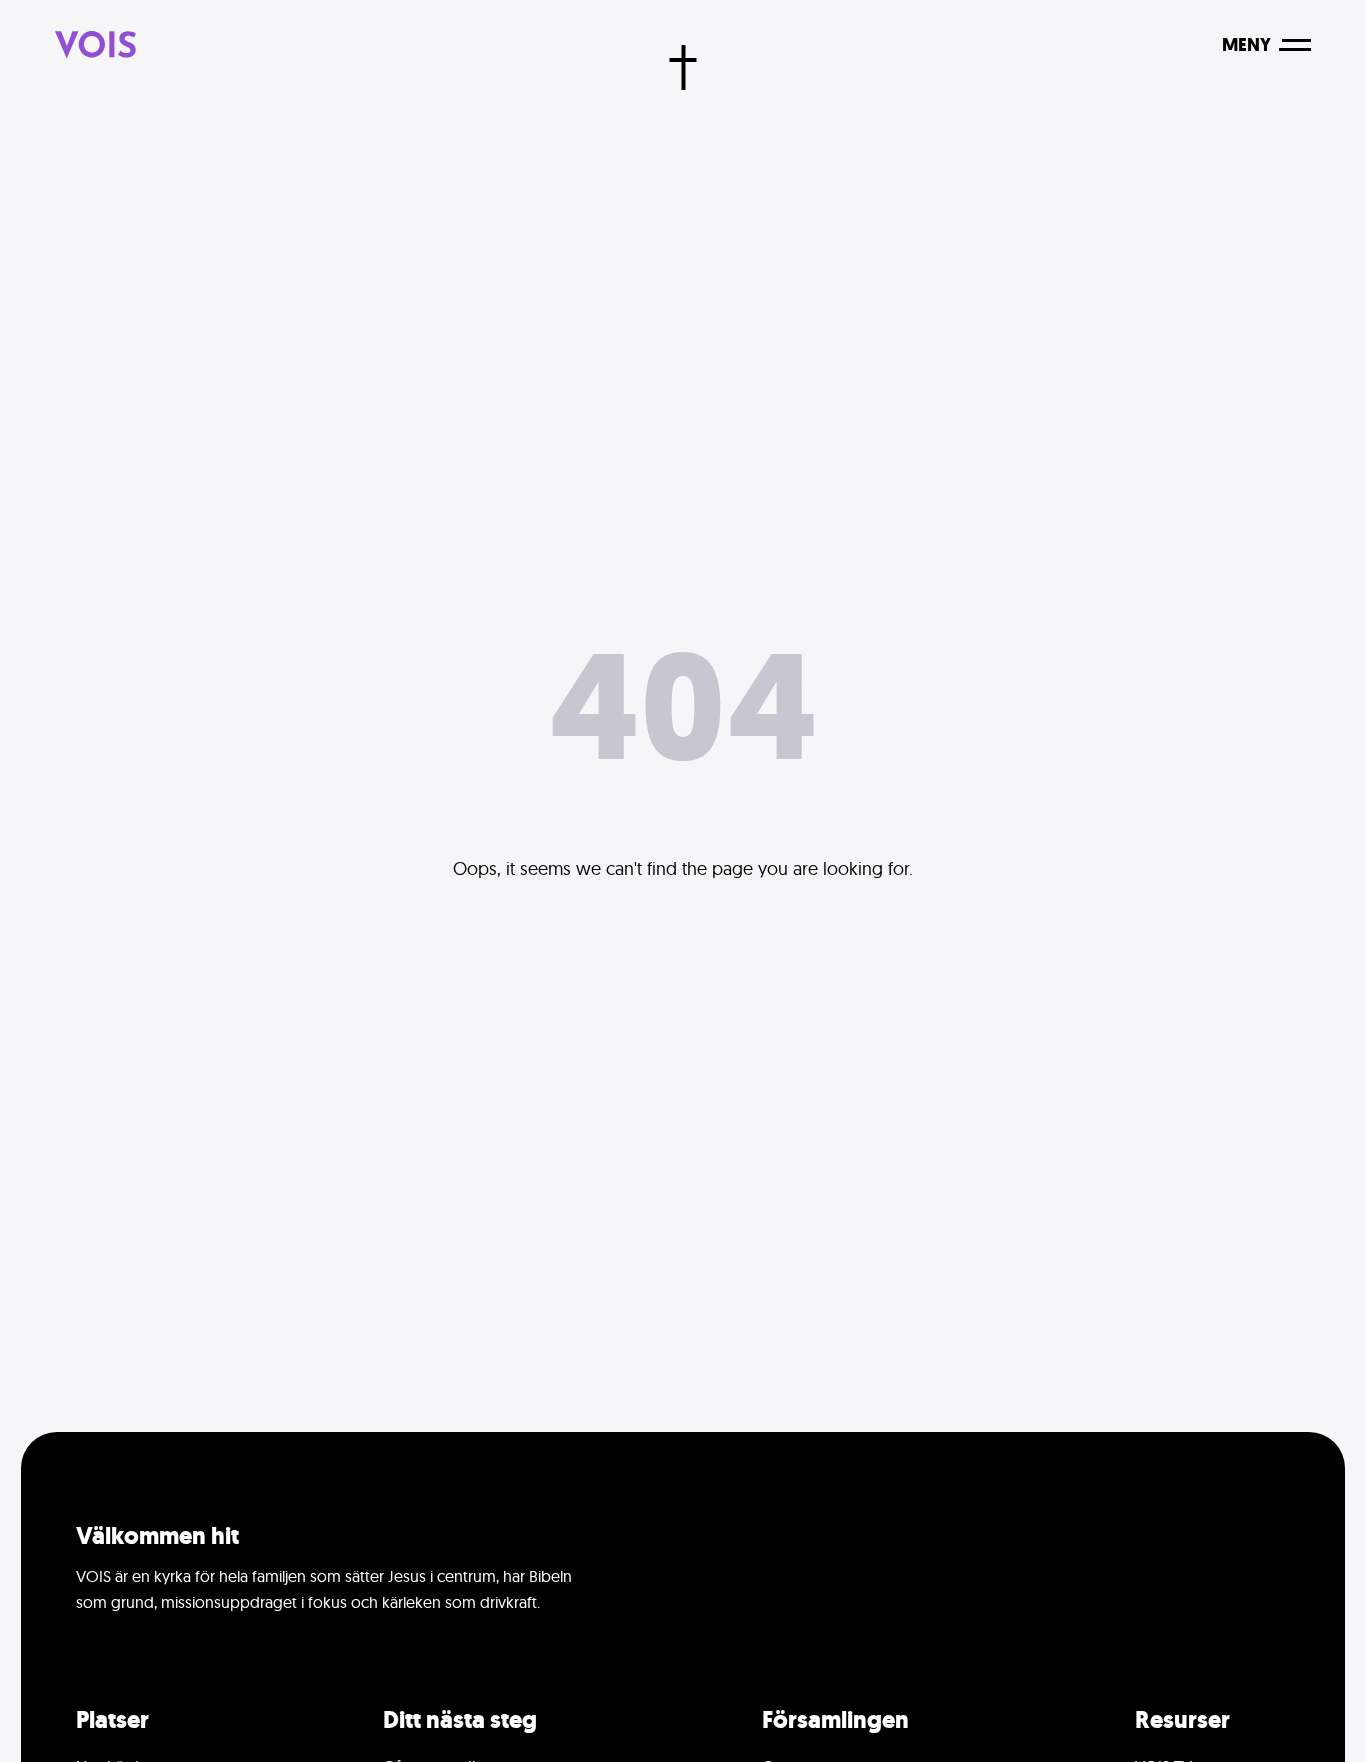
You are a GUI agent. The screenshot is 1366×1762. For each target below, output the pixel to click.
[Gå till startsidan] (95, 45)
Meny (1246, 45)
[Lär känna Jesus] (683, 67)
